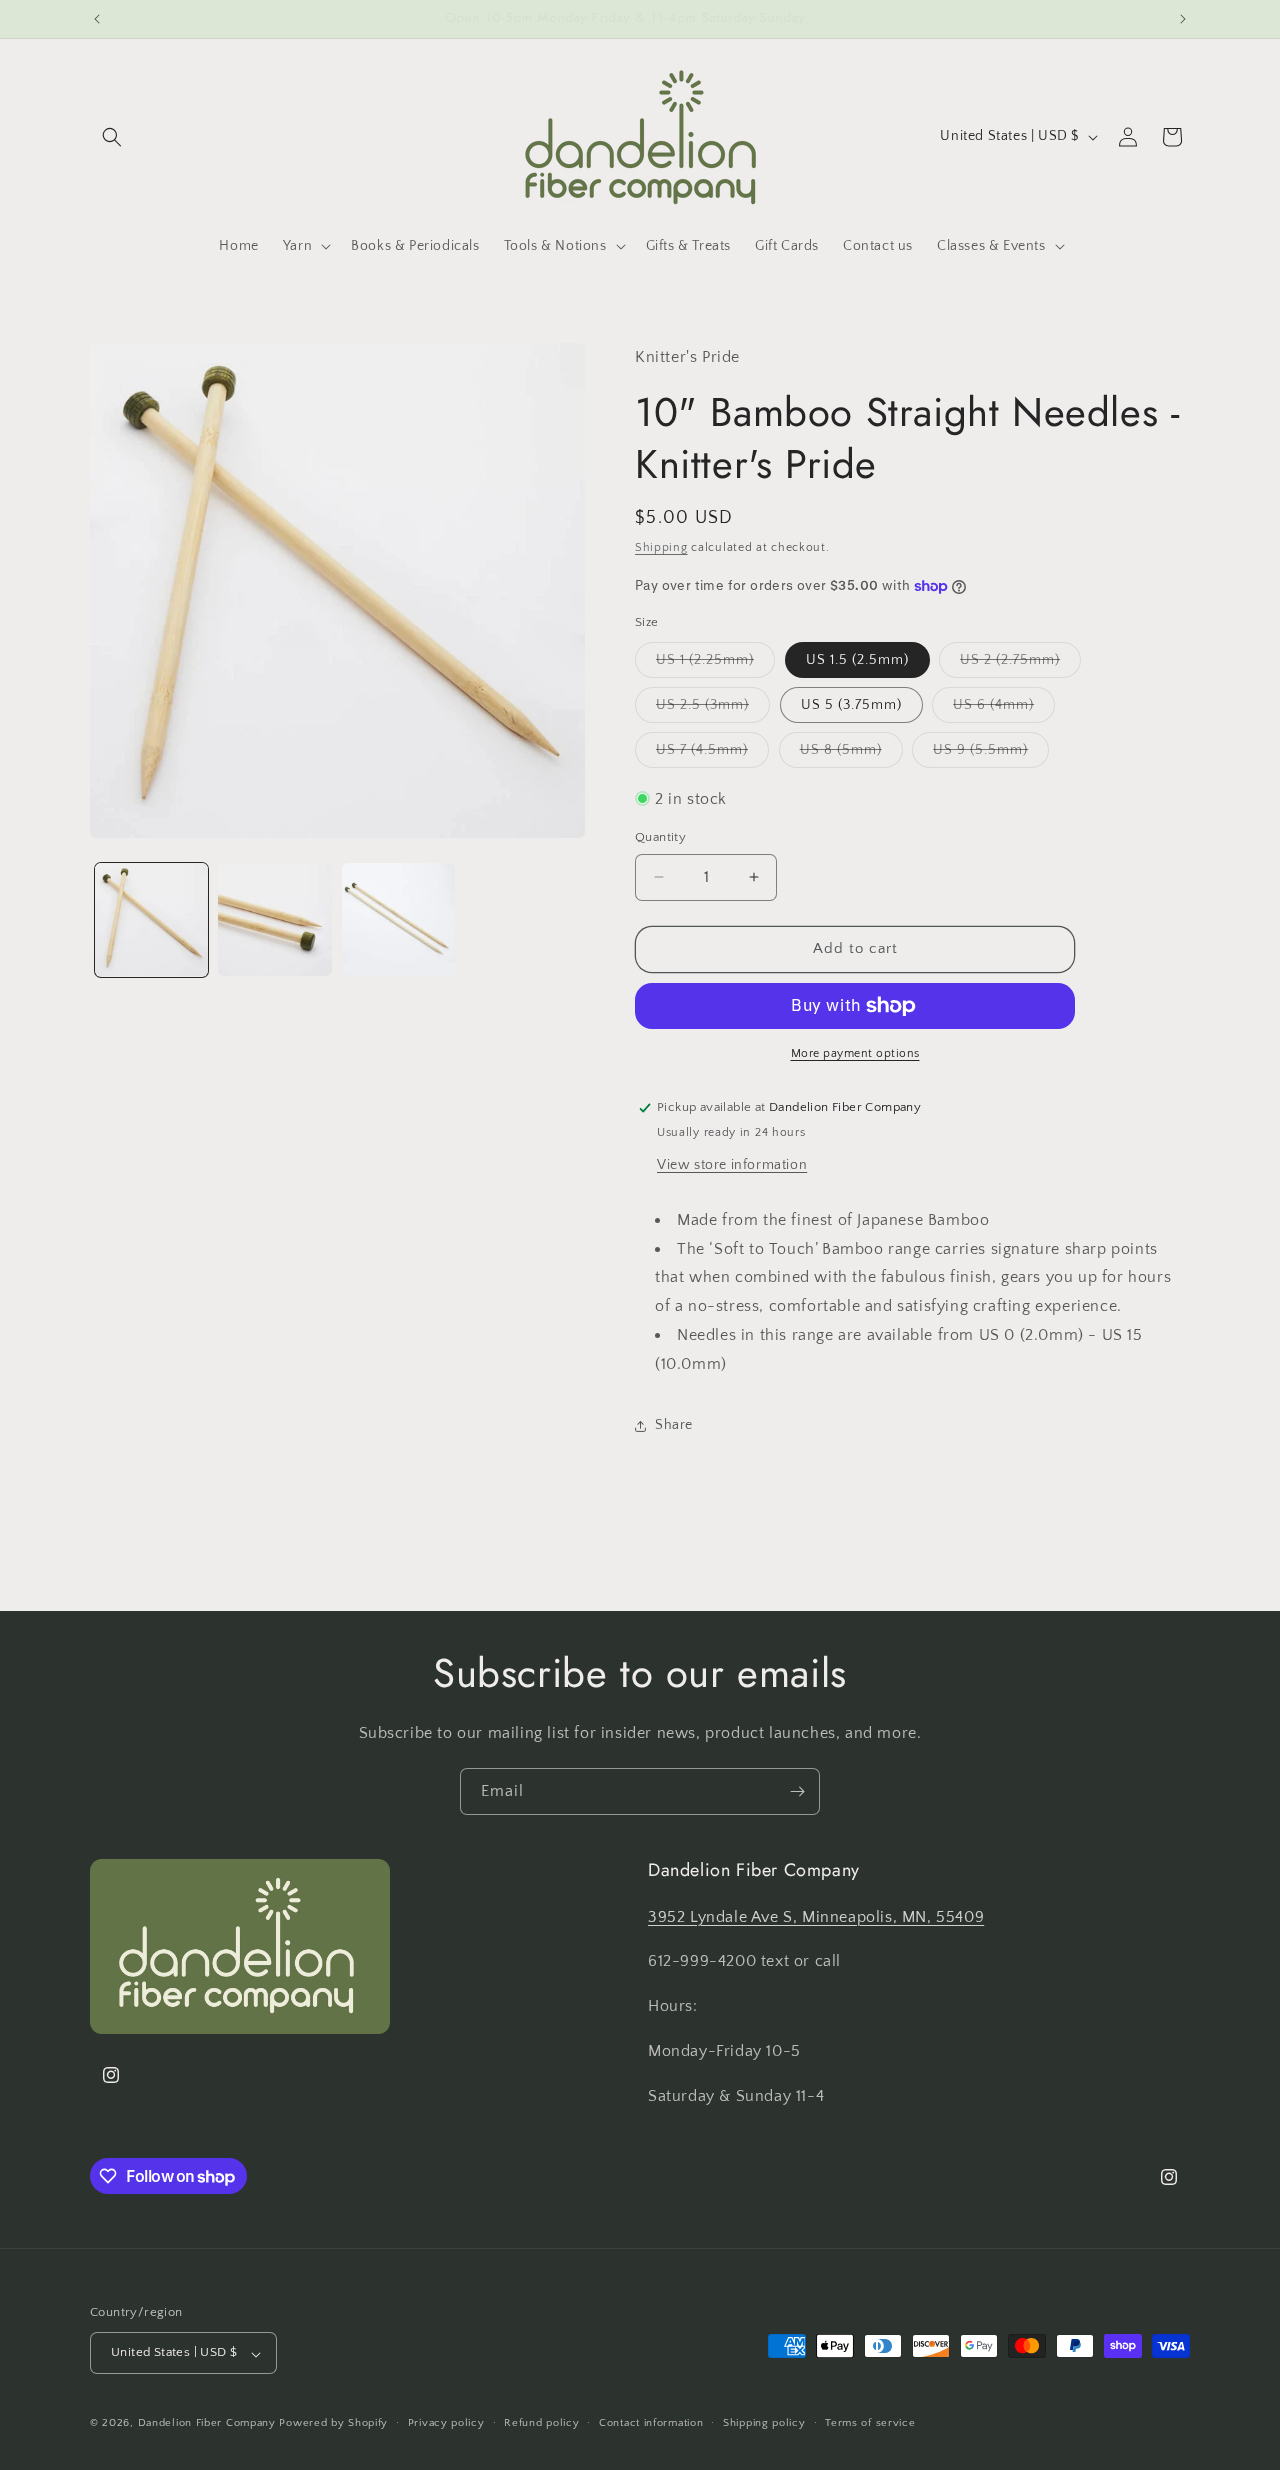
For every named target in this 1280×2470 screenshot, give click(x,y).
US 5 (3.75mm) (851, 705)
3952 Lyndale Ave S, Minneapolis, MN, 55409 (816, 1916)
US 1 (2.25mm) (715, 664)
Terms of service (870, 2423)
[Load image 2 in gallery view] (274, 919)
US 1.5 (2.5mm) (857, 660)
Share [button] (674, 1425)
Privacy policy (446, 2423)
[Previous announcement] (97, 19)
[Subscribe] (797, 1791)
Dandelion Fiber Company (207, 2424)
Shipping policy (764, 2423)
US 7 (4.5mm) (712, 754)
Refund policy (541, 2423)
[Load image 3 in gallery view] (398, 919)
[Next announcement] (1183, 19)
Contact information (651, 2423)
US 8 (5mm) (851, 754)
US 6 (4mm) (1004, 709)
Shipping (661, 547)
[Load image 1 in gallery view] (151, 919)
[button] (112, 137)
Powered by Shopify (333, 2424)
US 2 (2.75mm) (1020, 664)
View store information (732, 1165)
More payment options (855, 1053)
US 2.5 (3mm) (713, 709)
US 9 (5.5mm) (991, 754)
